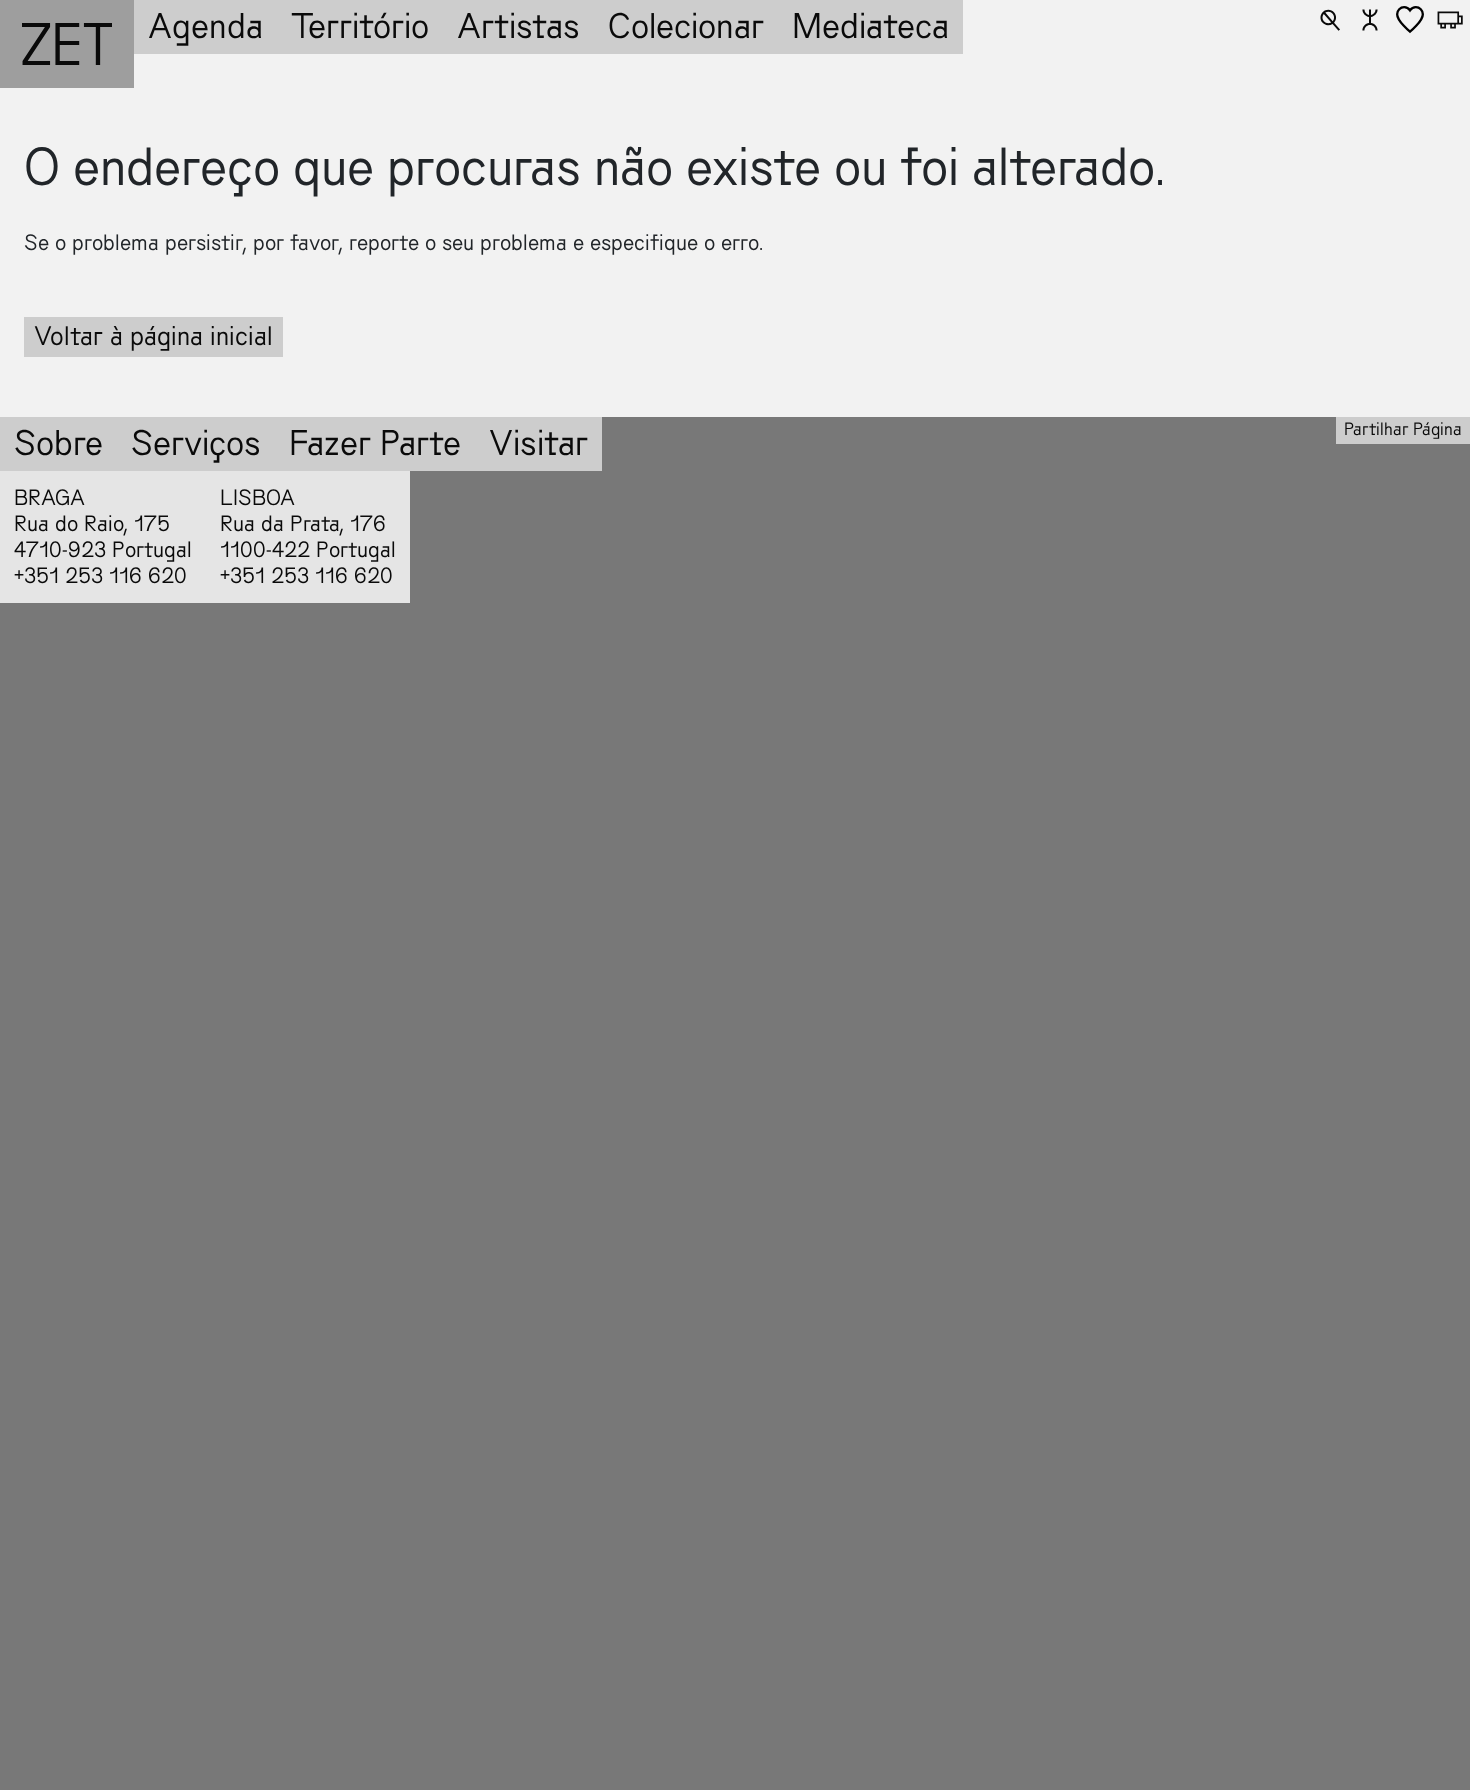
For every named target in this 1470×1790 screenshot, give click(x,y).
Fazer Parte (375, 443)
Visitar (538, 443)
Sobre (58, 443)
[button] (1330, 20)
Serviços (196, 443)
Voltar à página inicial (153, 336)
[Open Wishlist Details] (1410, 20)
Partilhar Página (1403, 429)
